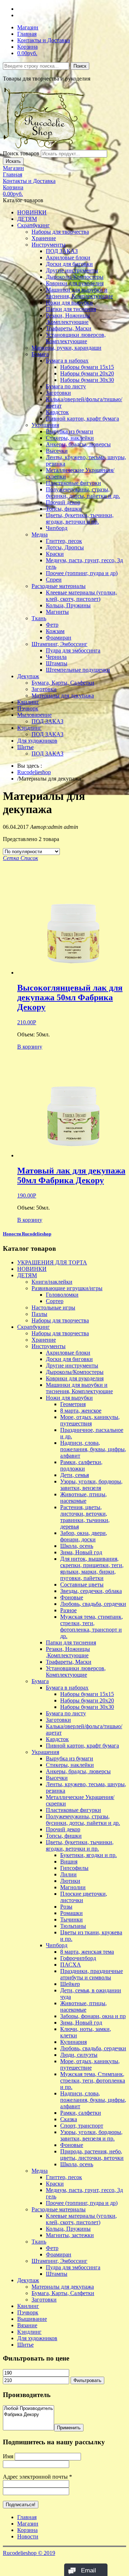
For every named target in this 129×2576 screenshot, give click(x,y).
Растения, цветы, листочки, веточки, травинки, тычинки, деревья (85, 1517)
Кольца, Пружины (68, 605)
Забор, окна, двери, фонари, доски (84, 1536)
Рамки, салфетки (81, 2113)
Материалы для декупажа (63, 696)
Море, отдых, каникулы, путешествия (90, 1420)
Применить (69, 2428)
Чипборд (57, 528)
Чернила (56, 657)
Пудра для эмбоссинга (73, 650)
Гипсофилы (74, 1868)
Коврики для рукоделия (75, 283)
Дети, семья (75, 1475)
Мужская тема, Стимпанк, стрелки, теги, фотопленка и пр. (93, 2081)
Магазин (28, 27)
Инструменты (49, 245)
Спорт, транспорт (82, 2126)
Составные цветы (82, 1585)
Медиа (40, 534)
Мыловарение (34, 715)
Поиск (80, 66)
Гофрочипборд (78, 1958)
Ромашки (71, 1913)
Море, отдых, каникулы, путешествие (90, 2064)
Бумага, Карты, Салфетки (63, 683)
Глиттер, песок (64, 541)
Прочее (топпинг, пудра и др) (82, 573)
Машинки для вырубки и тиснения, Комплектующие (79, 293)
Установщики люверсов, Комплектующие (76, 338)
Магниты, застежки (70, 2235)
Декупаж (28, 676)
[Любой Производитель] (28, 2409)
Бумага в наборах (67, 361)
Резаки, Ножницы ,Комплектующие (68, 319)
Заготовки (58, 393)
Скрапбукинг (34, 225)
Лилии (68, 1874)
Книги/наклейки (52, 1282)
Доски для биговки (69, 264)
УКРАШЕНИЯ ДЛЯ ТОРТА (52, 1262)
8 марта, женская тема (87, 1952)
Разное (68, 1610)
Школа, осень (77, 1546)
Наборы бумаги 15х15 (87, 367)
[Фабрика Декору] (28, 2415)
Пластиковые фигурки (73, 483)
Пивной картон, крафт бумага (82, 419)
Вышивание (32, 2319)
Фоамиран (59, 638)
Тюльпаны (73, 1926)
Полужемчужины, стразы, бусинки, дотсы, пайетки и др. (83, 493)
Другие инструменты (72, 270)
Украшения (45, 425)
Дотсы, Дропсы (65, 547)
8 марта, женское (81, 1411)
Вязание (27, 2325)
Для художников (37, 741)
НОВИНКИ (32, 212)
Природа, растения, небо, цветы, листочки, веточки (92, 2155)
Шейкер (70, 1984)
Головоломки (62, 1295)
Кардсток (57, 412)
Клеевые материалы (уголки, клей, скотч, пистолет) (81, 596)
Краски (55, 554)
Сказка (69, 2119)
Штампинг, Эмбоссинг (59, 644)
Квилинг (28, 702)
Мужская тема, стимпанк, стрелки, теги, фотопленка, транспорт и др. (92, 1626)
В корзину (30, 1047)
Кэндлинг (29, 728)
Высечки (57, 451)
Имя (8, 2456)
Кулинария (73, 2042)
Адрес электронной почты (37, 2477)
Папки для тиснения (71, 309)
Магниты (57, 612)
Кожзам (55, 631)
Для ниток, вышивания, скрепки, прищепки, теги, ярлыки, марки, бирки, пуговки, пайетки (92, 1568)
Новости (28, 2536)
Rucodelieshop (34, 772)
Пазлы (39, 1314)
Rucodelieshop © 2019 (29, 2553)
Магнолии (73, 1887)
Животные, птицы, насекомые (83, 1498)
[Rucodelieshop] (44, 147)
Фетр (52, 625)
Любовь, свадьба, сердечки (93, 1604)
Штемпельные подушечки (78, 670)
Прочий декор (63, 502)
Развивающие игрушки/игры (67, 1288)
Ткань (39, 618)
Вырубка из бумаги (70, 431)
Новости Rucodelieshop (27, 1234)
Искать (13, 161)
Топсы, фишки (64, 509)
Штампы (57, 663)
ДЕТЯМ (27, 219)
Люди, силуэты (79, 2055)
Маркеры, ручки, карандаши (66, 348)
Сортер (55, 1301)
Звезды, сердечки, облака (91, 1591)
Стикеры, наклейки (70, 438)
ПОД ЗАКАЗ (62, 251)
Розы (66, 1907)
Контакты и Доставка (44, 40)
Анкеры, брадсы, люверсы (78, 444)
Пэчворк (28, 708)
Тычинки (71, 1919)
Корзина (27, 47)
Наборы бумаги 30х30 (87, 380)
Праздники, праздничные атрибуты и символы (92, 1974)
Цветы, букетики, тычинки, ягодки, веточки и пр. (80, 518)
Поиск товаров (21, 153)
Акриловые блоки (68, 257)
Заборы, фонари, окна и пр (93, 2016)
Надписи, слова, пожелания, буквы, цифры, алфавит (93, 1449)
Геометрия (73, 1404)
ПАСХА (71, 1965)
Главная (27, 34)
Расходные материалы (59, 586)
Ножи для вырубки (69, 303)
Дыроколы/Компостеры (75, 277)
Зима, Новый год (81, 1552)
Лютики (70, 1881)
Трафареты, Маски (69, 328)
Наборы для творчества (60, 232)
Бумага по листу (66, 386)
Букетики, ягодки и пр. (89, 1855)
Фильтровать (87, 2380)
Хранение (44, 238)
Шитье (25, 747)
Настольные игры (53, 1308)
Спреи (54, 580)
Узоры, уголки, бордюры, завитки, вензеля (91, 1485)
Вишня (69, 1861)
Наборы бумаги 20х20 (87, 373)
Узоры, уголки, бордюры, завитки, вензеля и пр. (91, 2135)
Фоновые (72, 1597)
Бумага (40, 354)
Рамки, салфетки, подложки (81, 1465)
